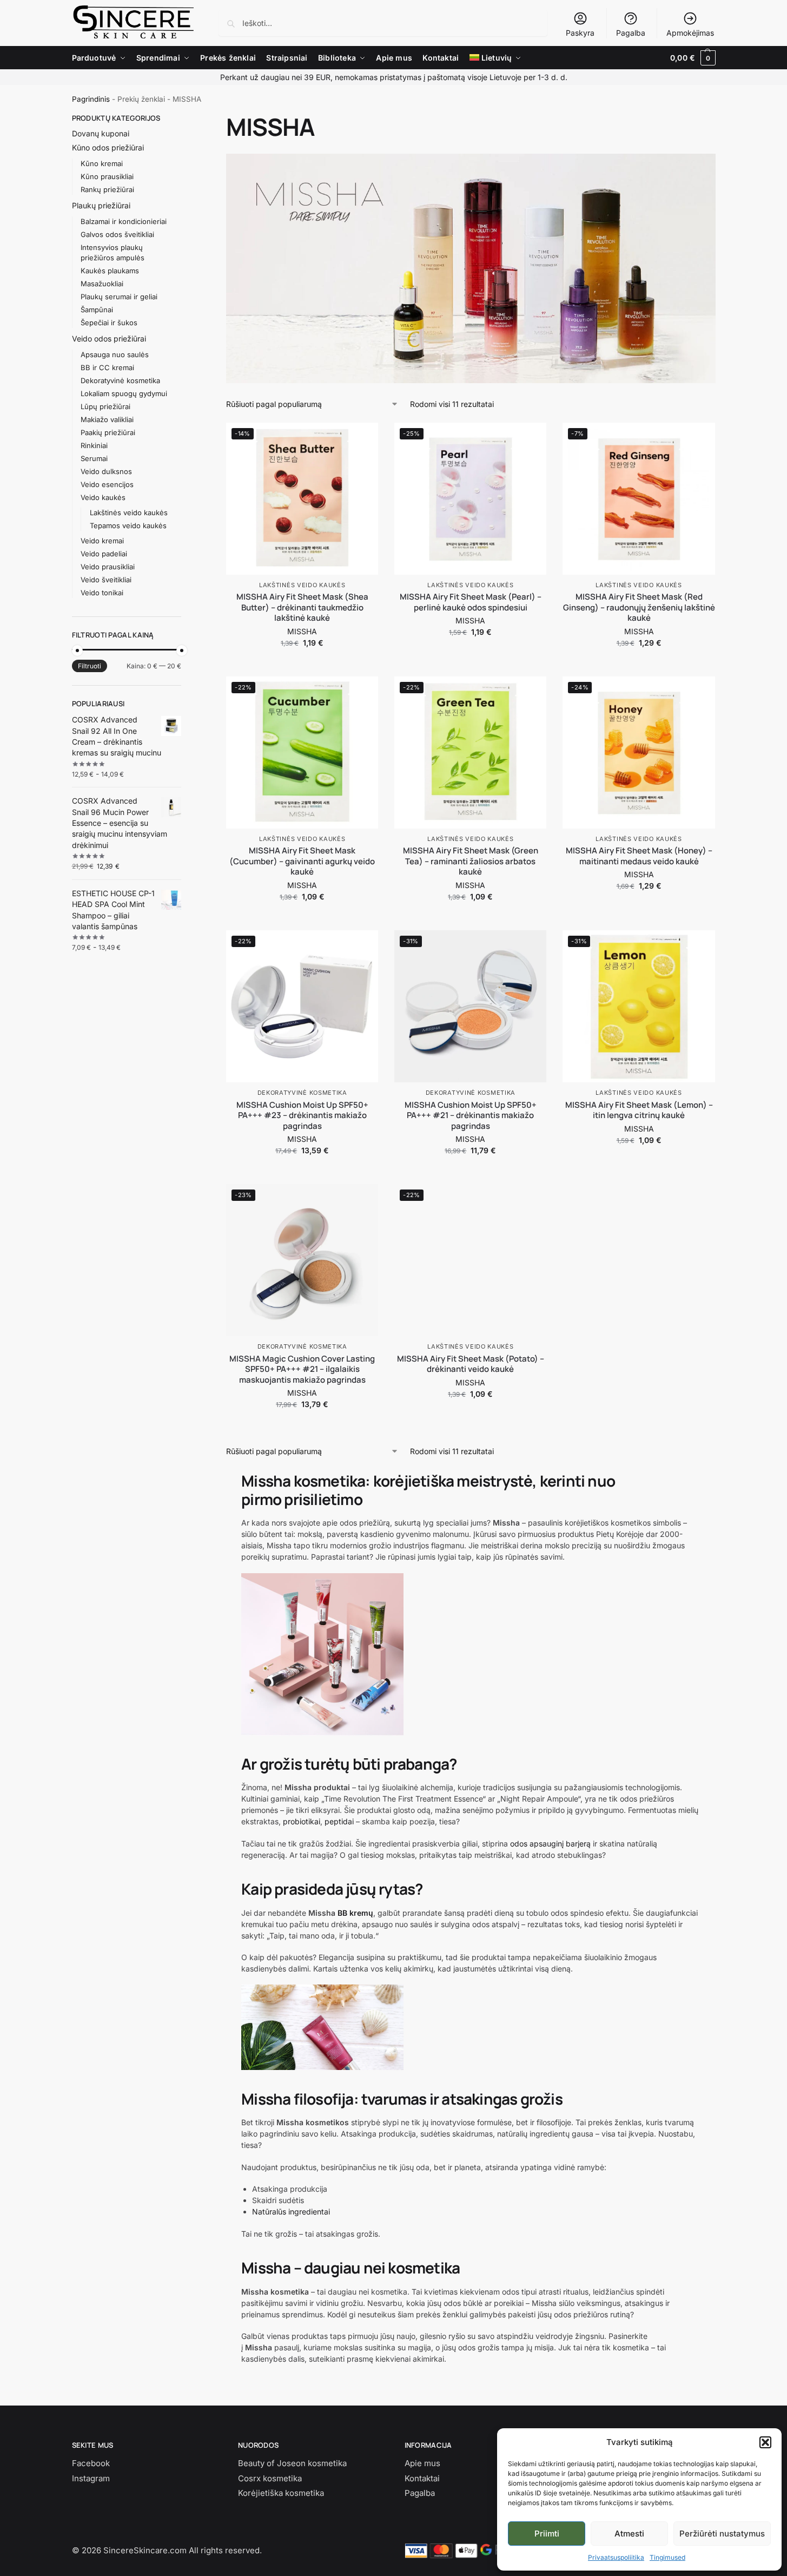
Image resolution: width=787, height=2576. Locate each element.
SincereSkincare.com (145, 2550)
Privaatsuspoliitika (616, 2557)
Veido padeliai (104, 554)
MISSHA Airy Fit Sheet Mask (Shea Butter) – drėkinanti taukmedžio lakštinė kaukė (302, 607)
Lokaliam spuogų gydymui (124, 393)
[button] (765, 2442)
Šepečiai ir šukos (109, 323)
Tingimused (667, 2557)
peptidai (339, 1821)
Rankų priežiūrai (107, 189)
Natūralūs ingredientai (291, 2212)
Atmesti (629, 2534)
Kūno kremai (102, 163)
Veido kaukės (103, 497)
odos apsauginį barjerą (550, 1844)
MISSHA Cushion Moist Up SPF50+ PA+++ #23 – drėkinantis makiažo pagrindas (302, 1116)
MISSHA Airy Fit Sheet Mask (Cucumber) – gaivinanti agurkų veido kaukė (302, 861)
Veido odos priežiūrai (109, 339)
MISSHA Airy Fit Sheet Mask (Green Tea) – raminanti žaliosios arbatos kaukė (471, 861)
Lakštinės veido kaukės (302, 585)
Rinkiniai (94, 445)
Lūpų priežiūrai (105, 406)
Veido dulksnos (106, 471)
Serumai (94, 458)
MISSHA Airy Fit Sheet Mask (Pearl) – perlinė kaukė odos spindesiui (471, 602)
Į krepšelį (302, 665)
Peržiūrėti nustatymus (722, 2534)
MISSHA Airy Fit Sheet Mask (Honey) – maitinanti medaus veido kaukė (639, 856)
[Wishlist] (362, 439)
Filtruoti (90, 666)
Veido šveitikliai (106, 580)
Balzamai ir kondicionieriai (124, 221)
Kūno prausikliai (107, 176)
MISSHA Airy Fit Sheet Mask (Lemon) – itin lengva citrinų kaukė (639, 1110)
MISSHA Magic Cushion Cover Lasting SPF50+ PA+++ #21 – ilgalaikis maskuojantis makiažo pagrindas (302, 1369)
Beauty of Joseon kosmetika (292, 2463)
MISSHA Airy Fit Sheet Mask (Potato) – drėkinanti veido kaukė (471, 1364)
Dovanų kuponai (101, 133)
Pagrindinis (91, 99)
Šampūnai (97, 310)
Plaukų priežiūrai (101, 205)
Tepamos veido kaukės (128, 525)
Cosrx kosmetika (270, 2478)
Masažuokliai (102, 284)
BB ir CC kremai (107, 367)
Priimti (547, 2534)
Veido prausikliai (108, 567)
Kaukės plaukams (110, 271)
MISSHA (302, 631)
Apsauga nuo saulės (115, 354)
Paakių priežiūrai (108, 432)
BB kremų (355, 1913)
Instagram (91, 2478)
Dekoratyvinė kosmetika (302, 1093)
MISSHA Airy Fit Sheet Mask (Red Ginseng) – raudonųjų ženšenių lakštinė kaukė (639, 607)
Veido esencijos (107, 484)
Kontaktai (422, 2478)
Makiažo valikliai (107, 419)
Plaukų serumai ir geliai (119, 297)
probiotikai (302, 1821)
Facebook (91, 2463)
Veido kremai (102, 541)
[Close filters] (184, 119)
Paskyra (580, 33)
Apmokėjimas (690, 33)
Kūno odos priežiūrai (108, 147)
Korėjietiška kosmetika (281, 2493)
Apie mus (422, 2463)
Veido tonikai (102, 593)
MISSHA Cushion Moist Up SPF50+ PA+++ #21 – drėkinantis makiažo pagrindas (471, 1116)
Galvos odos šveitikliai (117, 234)
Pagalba (631, 33)
